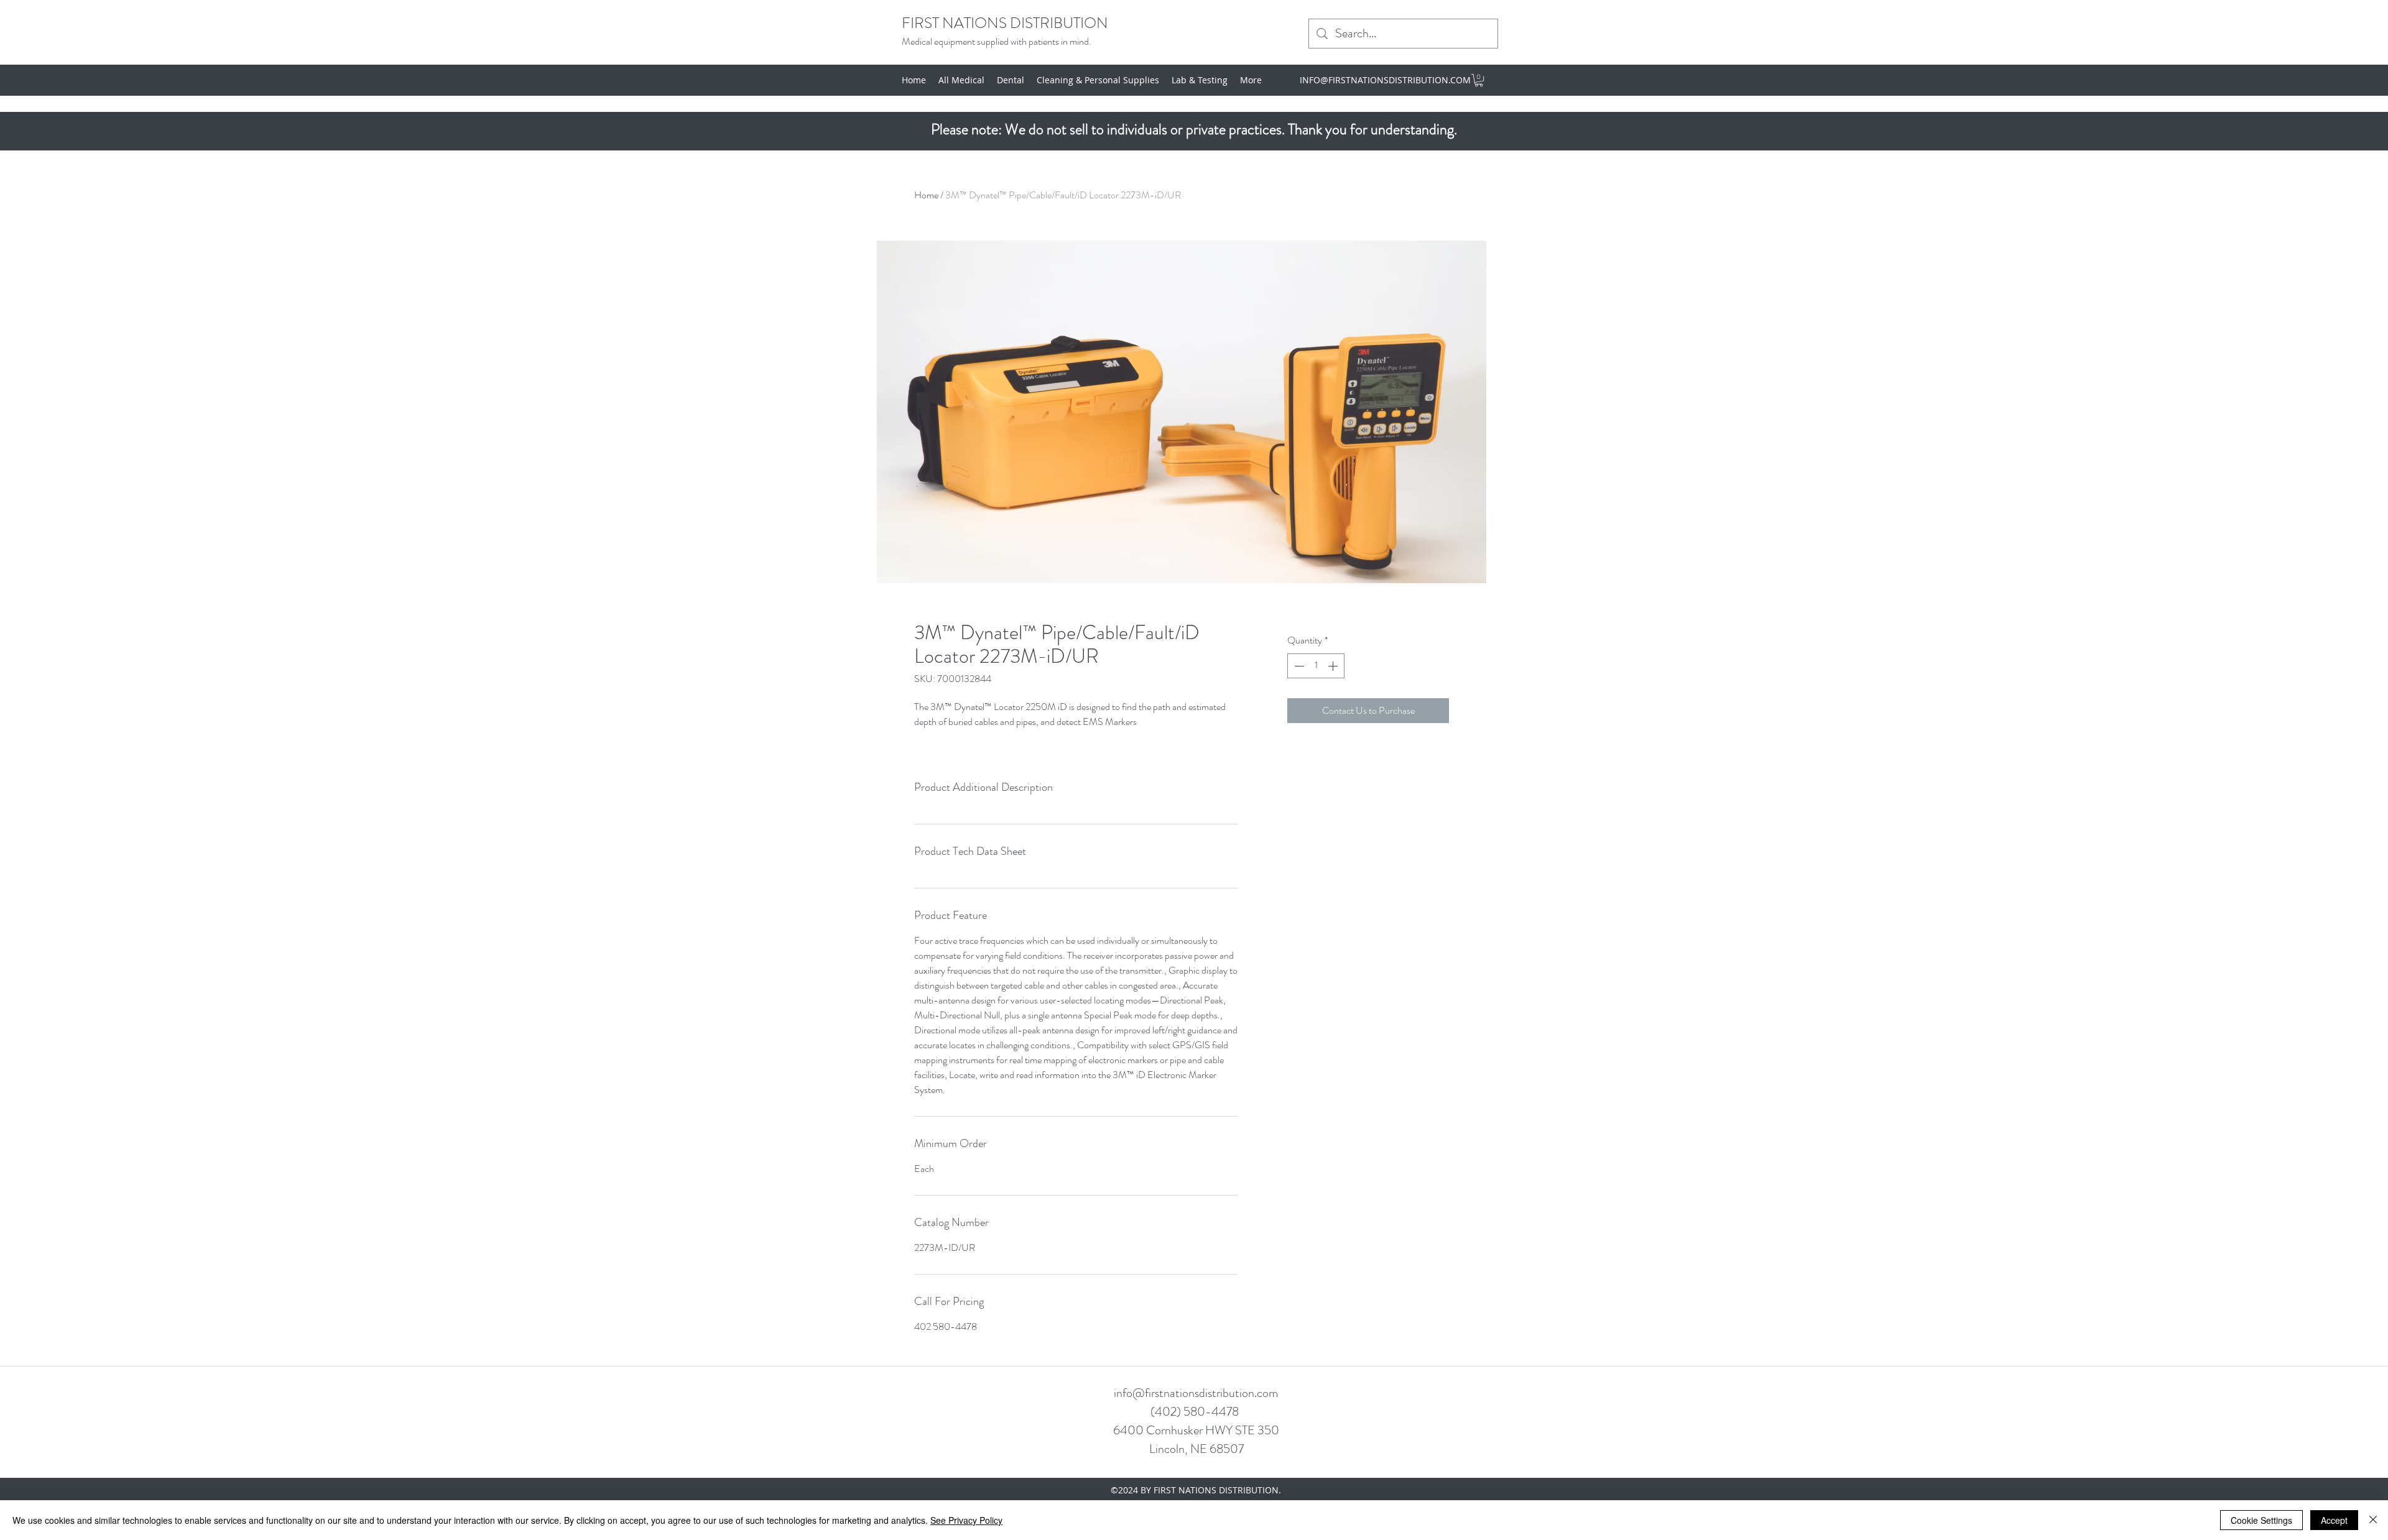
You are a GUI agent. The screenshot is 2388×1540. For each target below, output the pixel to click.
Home (926, 195)
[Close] (2373, 1520)
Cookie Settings (2261, 1520)
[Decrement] (1298, 666)
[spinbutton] (1316, 666)
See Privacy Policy (966, 1520)
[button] (1479, 80)
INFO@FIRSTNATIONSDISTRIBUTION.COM (1385, 80)
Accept (2334, 1520)
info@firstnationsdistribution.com (1196, 1393)
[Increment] (1334, 666)
